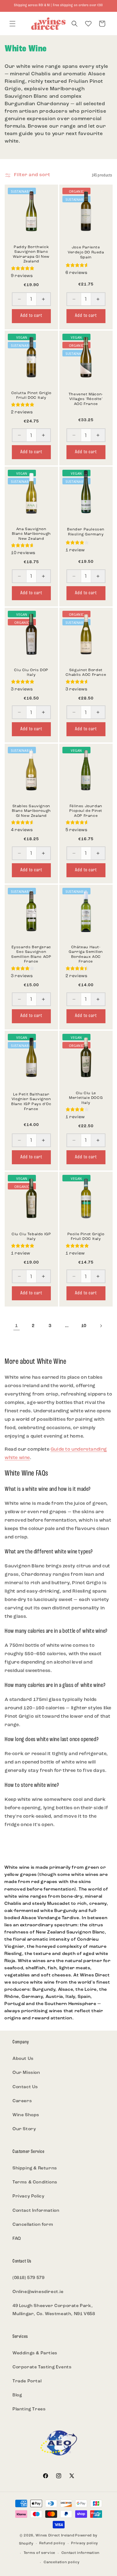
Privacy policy (85, 2543)
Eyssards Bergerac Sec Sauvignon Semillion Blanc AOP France (31, 955)
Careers (22, 2101)
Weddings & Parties (35, 2353)
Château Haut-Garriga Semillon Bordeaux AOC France (86, 955)
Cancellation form (33, 2225)
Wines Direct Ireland (55, 2536)
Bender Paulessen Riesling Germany (86, 532)
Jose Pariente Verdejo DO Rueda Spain (86, 253)
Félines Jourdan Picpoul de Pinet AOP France (86, 811)
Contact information (80, 2553)
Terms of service (39, 2553)
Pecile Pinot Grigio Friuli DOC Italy (86, 1236)
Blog (17, 2395)
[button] (12, 24)
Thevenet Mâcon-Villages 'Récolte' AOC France (86, 399)
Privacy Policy (28, 2196)
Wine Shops (26, 2115)
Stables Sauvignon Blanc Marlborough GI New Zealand (31, 811)
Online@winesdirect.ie (38, 2292)
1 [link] (17, 1326)
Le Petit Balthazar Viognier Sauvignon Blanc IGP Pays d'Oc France (31, 1102)
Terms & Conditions (35, 2182)
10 (84, 1326)
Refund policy (52, 2543)
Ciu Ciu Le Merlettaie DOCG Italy (86, 1098)
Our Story (24, 2129)
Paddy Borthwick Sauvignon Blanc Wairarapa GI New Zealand (31, 254)
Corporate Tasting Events (42, 2367)
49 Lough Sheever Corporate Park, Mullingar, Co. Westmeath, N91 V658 (54, 2310)
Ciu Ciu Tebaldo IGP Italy (31, 1236)
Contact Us (25, 2087)
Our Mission (26, 2073)
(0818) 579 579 (28, 2278)
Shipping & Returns (35, 2168)
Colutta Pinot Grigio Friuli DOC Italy (31, 395)
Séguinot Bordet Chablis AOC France (86, 673)
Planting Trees (29, 2409)
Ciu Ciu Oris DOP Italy (31, 673)
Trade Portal (27, 2381)
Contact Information (36, 2211)
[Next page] (101, 1326)
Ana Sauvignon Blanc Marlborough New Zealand (31, 534)
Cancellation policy (61, 2562)
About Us (23, 2059)
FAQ (17, 2239)
